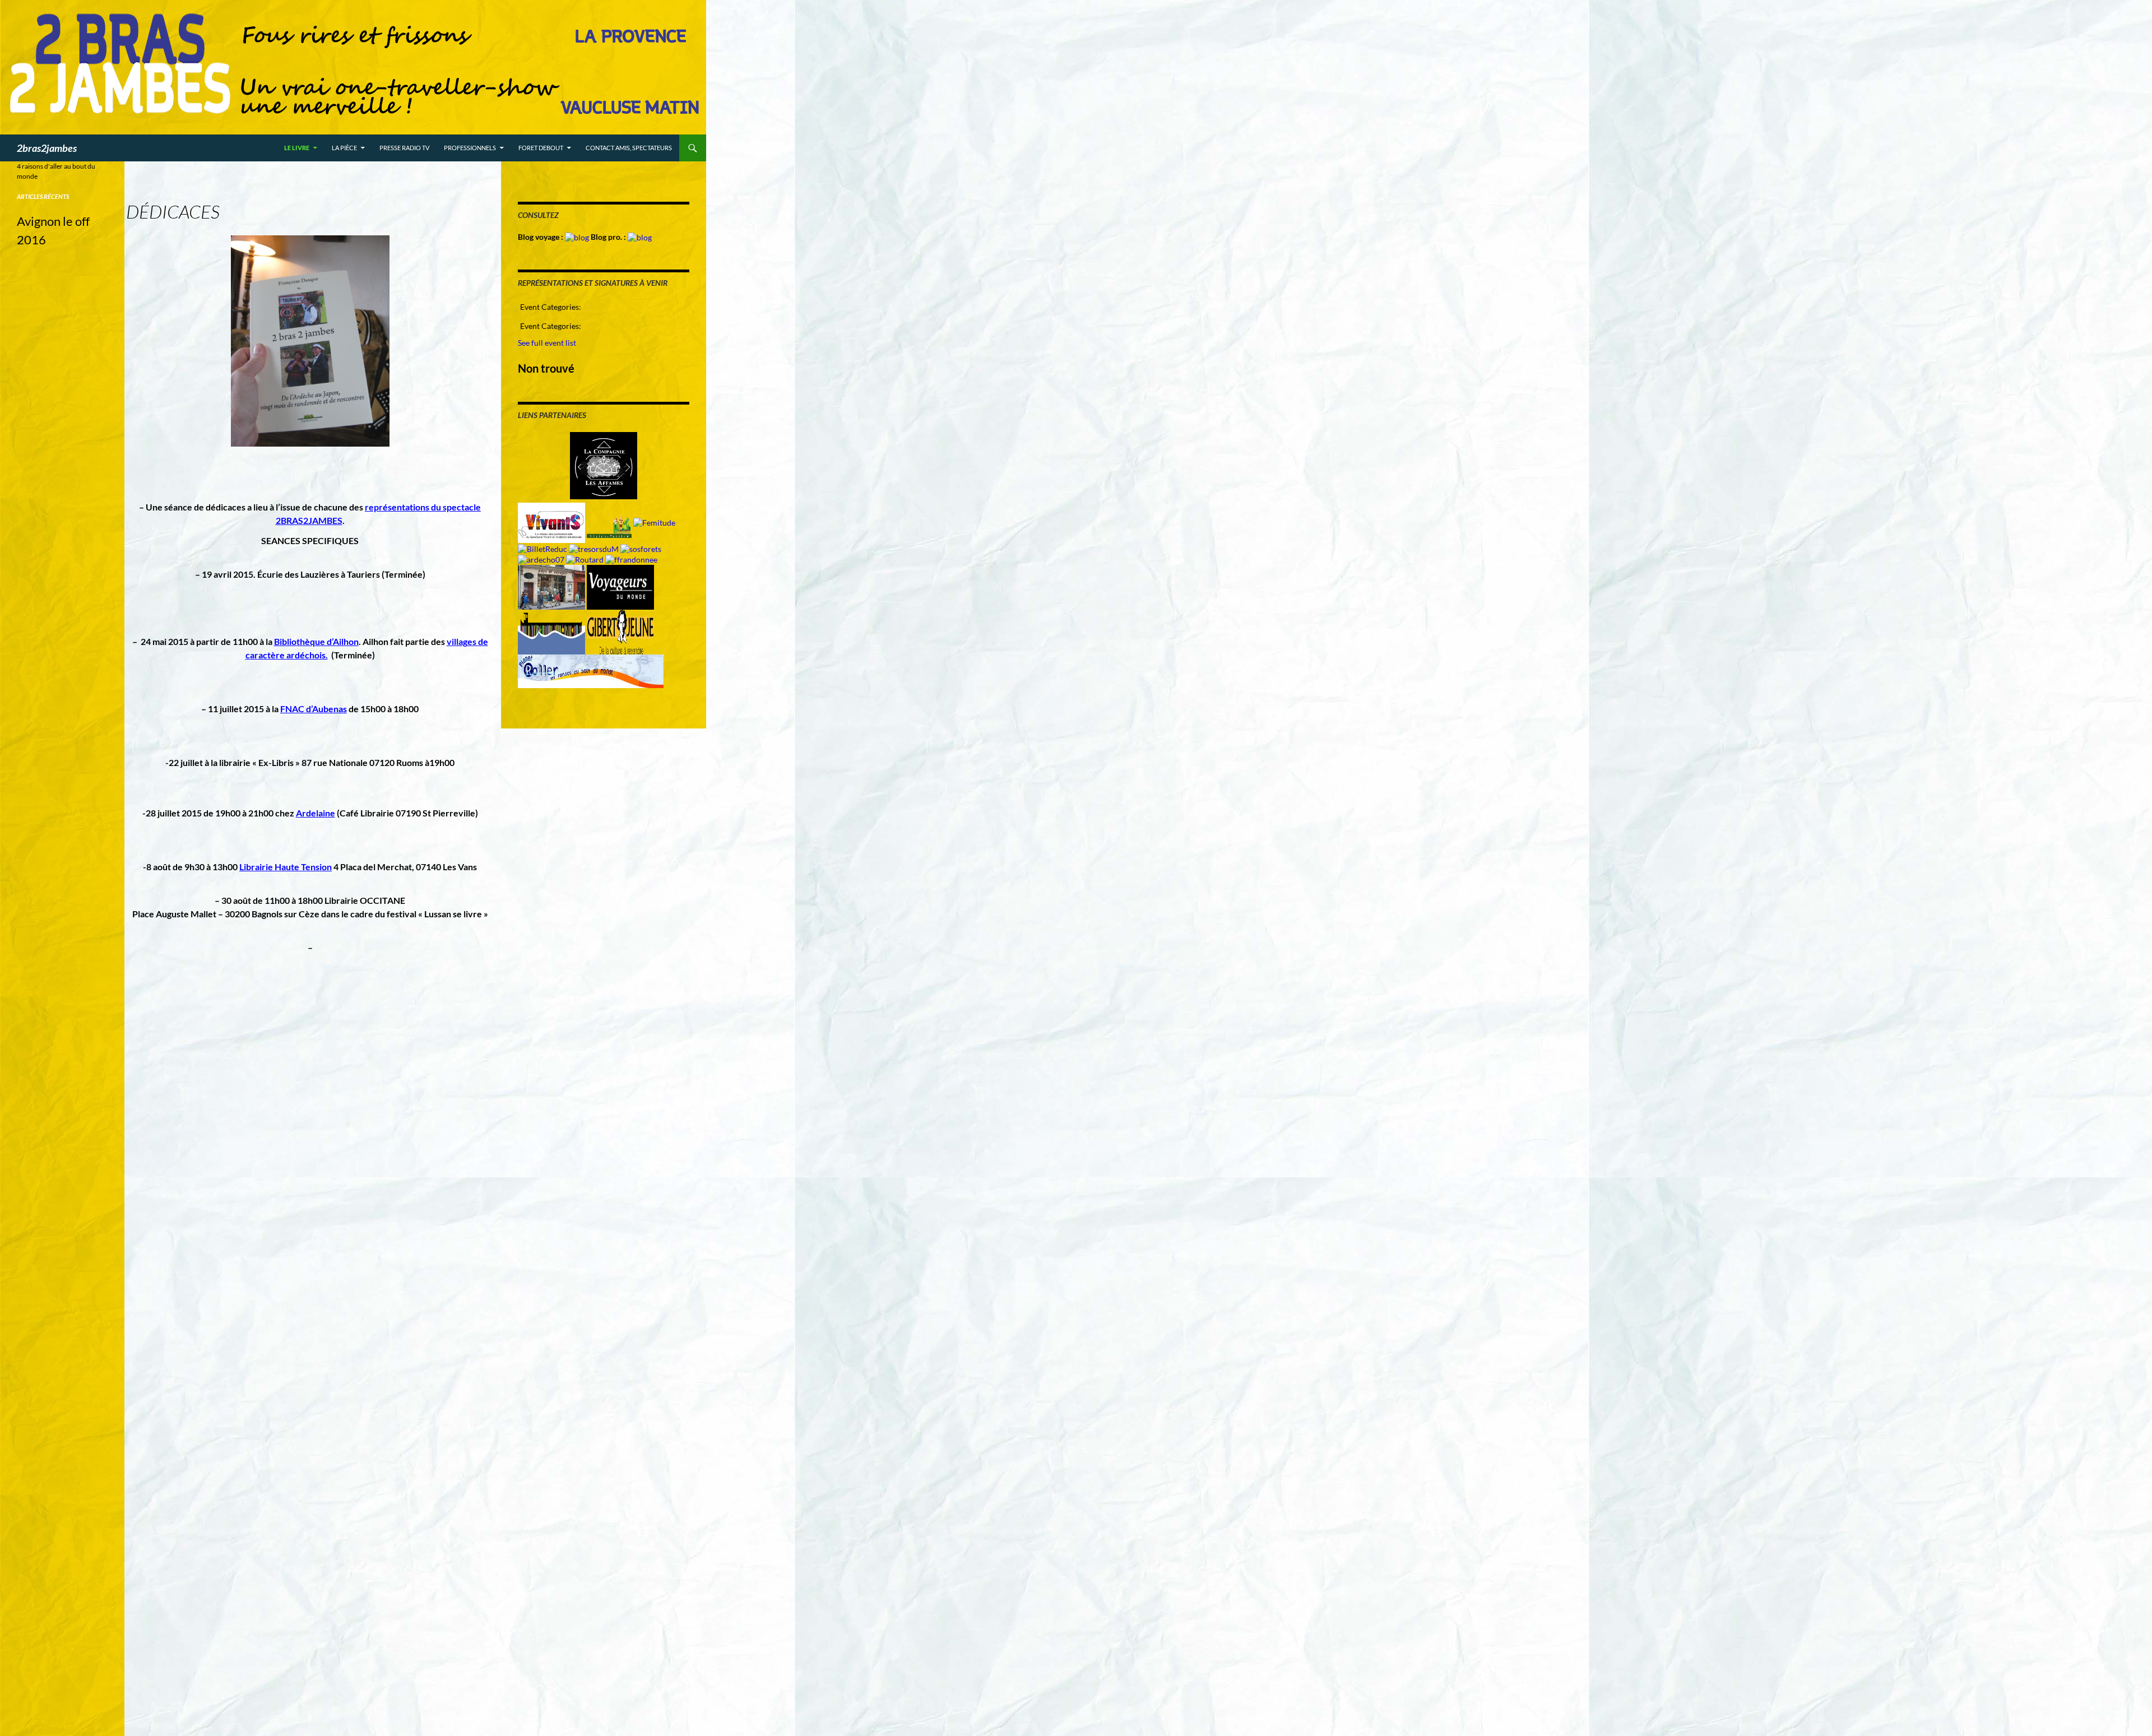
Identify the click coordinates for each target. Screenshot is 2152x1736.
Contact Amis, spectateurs (629, 148)
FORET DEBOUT (541, 148)
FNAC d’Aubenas (314, 709)
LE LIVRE (297, 148)
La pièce (344, 148)
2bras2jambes (47, 148)
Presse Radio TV (404, 148)
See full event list (547, 343)
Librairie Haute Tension (286, 867)
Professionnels (470, 148)
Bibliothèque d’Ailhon (316, 641)
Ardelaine (316, 813)
